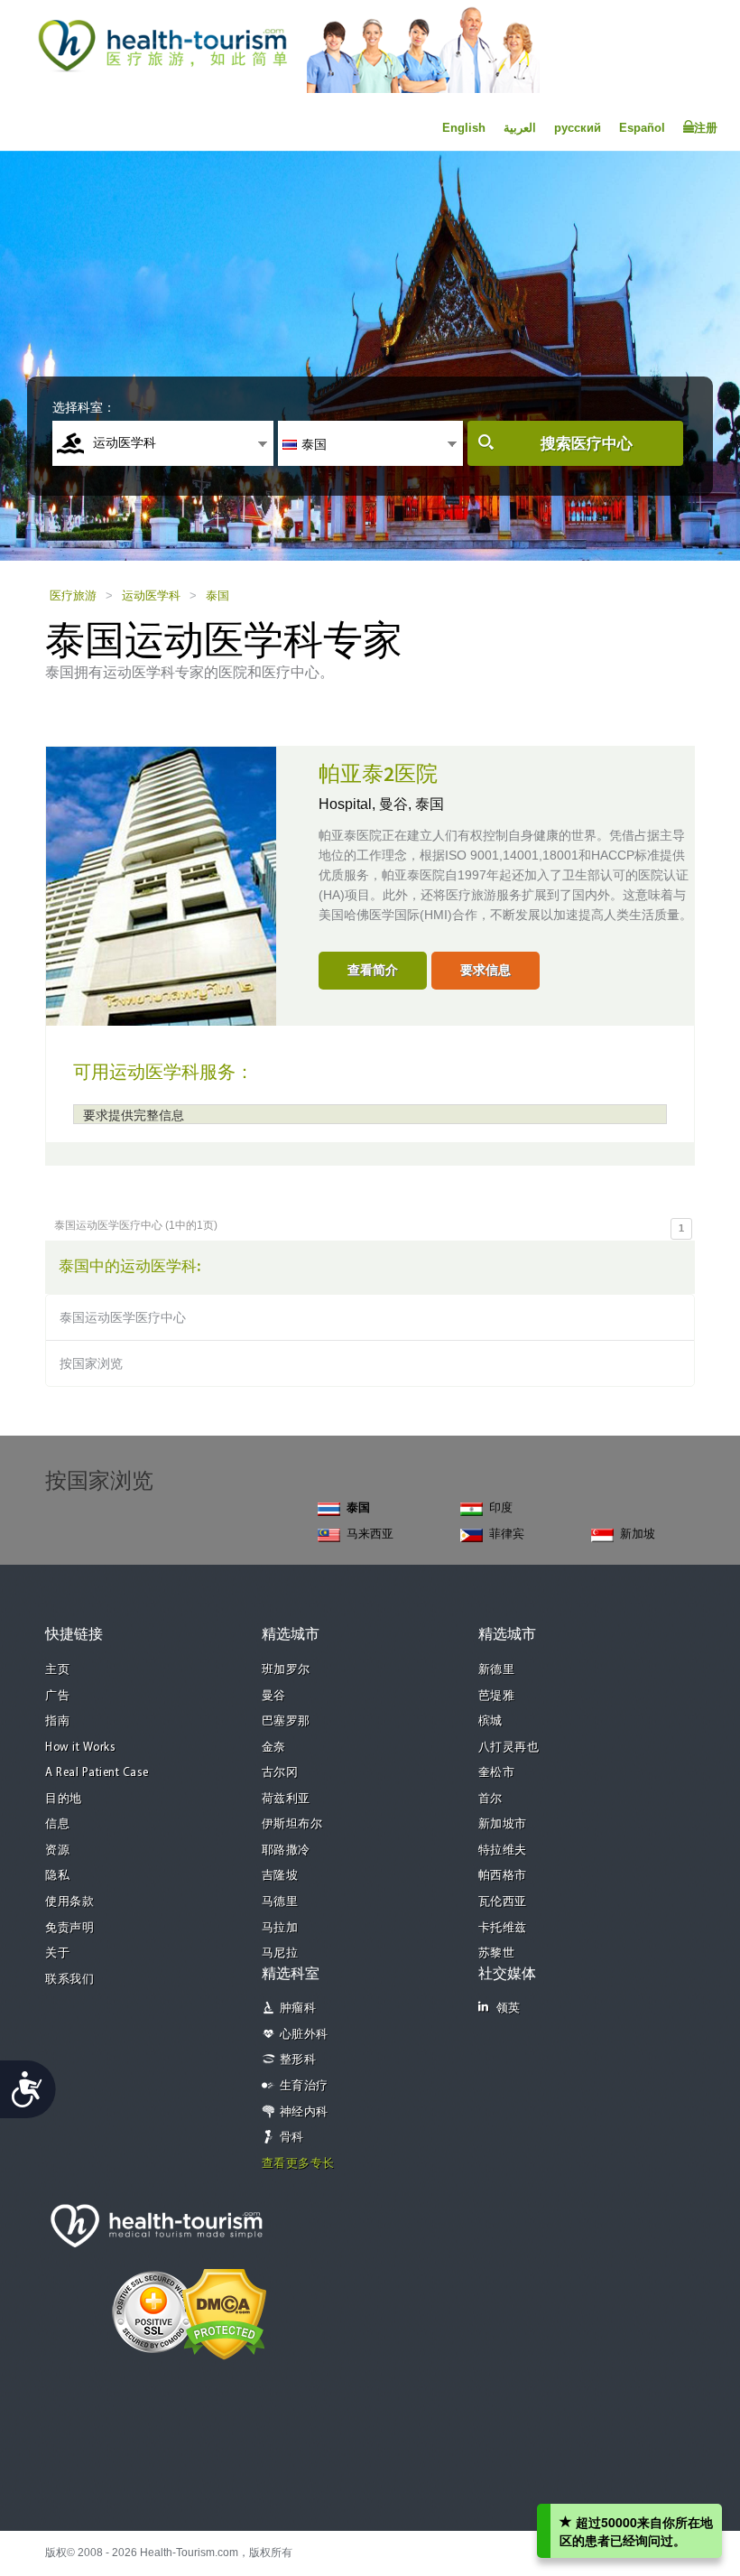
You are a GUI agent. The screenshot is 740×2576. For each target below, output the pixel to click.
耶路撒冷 (286, 1851)
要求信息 (486, 970)
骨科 (292, 2138)
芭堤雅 (497, 1696)
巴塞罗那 (286, 1721)
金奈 (274, 1748)
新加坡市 (503, 1824)
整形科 (298, 2060)
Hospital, (349, 804)
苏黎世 (497, 1953)
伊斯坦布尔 (292, 1824)
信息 (57, 1824)
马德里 (280, 1902)
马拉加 (280, 1928)
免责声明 (69, 1928)
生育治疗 (304, 2086)
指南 (57, 1721)
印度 (501, 1507)
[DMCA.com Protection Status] (224, 2312)
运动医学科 (151, 595)
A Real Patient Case (97, 1773)
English (464, 128)
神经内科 (304, 2112)
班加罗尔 (286, 1670)
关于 (57, 1953)
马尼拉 (280, 1953)
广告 (57, 1696)
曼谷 (274, 1696)
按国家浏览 (91, 1363)
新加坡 (638, 1534)
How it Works (80, 1748)
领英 (509, 2009)
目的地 (64, 1799)
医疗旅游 (73, 595)
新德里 (497, 1670)
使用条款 (69, 1902)
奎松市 (497, 1773)
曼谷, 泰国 (412, 804)
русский (578, 128)
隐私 (57, 1876)
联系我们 (69, 1980)
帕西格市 (503, 1876)
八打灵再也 (509, 1748)
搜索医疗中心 (587, 444)
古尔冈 (280, 1773)
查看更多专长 (298, 2164)
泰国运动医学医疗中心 (123, 1317)
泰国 (217, 595)
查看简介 (373, 970)
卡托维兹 (503, 1928)
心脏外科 (304, 2035)
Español (642, 128)
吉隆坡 (280, 1876)
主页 (57, 1670)
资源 (57, 1851)
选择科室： (84, 407)
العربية (520, 128)
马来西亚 (370, 1534)
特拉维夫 (503, 1851)
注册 (706, 128)
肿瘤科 (298, 2009)
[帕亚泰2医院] (161, 884)
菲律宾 (507, 1534)
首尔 (490, 1799)
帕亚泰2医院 (378, 775)
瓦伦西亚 (503, 1902)
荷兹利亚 (286, 1799)
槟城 (490, 1721)
